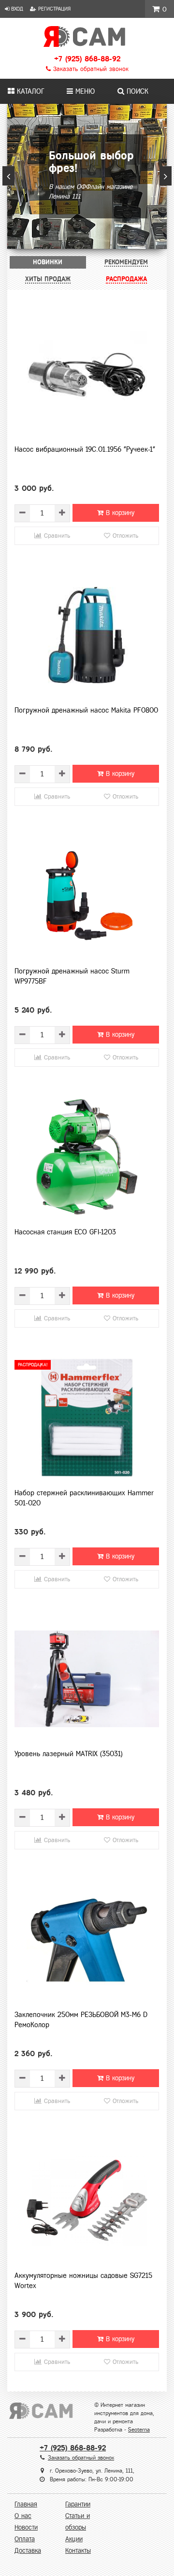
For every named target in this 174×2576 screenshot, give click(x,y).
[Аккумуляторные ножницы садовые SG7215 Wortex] (87, 2201)
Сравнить (56, 536)
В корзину (119, 513)
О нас (23, 2516)
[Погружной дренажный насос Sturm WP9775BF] (87, 896)
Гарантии (78, 2504)
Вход (16, 9)
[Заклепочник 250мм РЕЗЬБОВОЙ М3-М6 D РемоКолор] (87, 1940)
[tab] (48, 262)
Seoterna (139, 2430)
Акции (74, 2539)
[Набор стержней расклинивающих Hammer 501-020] (87, 1418)
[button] (8, 176)
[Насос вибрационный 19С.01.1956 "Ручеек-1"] (87, 374)
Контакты (78, 2551)
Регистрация (53, 9)
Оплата (25, 2539)
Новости (26, 2527)
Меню (84, 91)
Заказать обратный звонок (90, 69)
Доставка (28, 2551)
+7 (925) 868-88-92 (87, 59)
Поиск (136, 91)
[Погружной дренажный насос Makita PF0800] (87, 635)
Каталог (29, 91)
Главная (26, 2504)
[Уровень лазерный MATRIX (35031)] (87, 1679)
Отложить (124, 536)
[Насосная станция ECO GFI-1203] (87, 1157)
